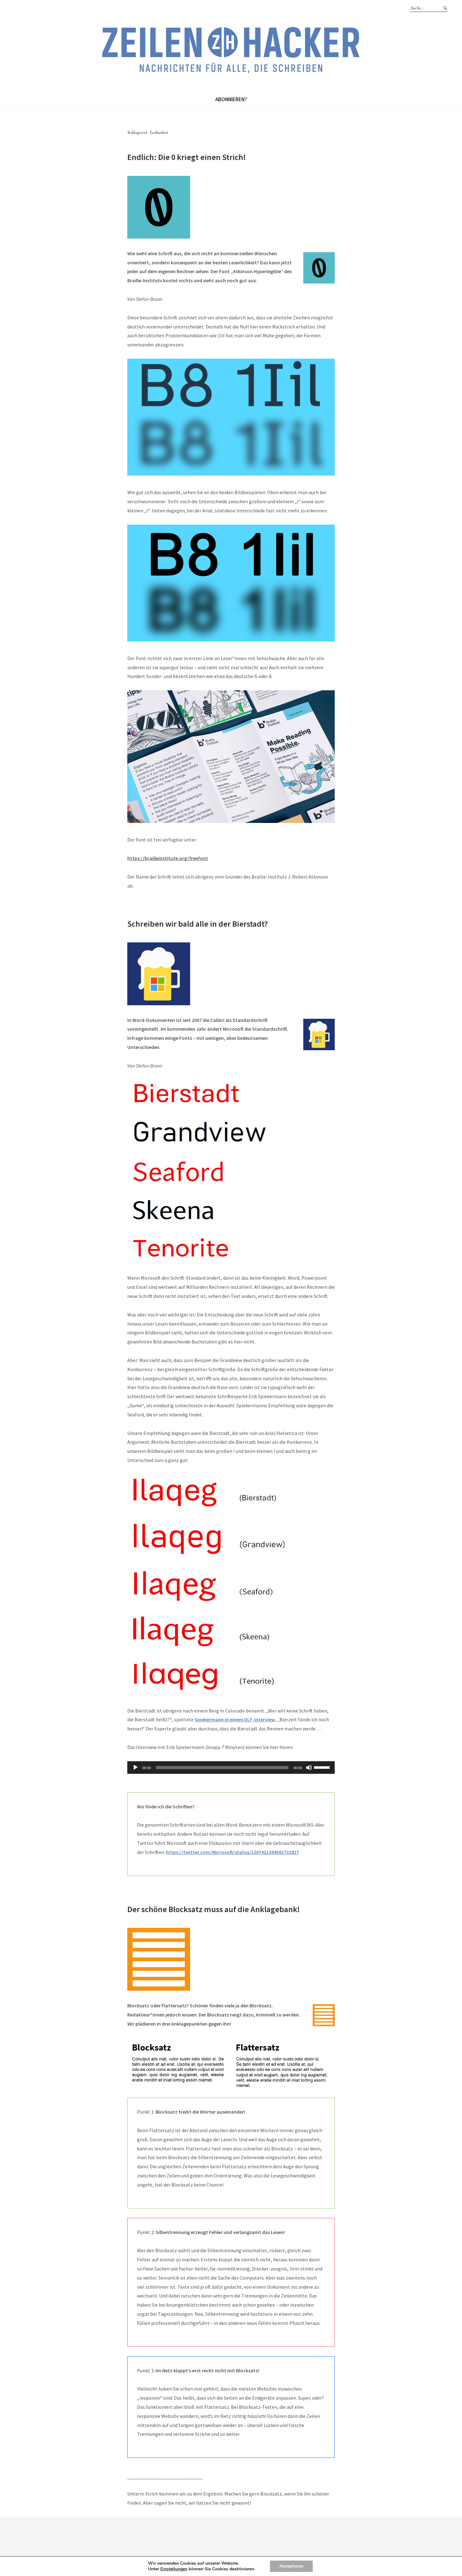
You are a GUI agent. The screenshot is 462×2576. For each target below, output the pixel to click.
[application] (231, 1768)
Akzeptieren (291, 2566)
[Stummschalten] (309, 1768)
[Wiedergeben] (135, 1768)
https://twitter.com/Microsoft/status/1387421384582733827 (232, 1852)
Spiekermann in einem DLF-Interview (235, 1719)
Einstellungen (174, 2569)
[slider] (323, 1767)
